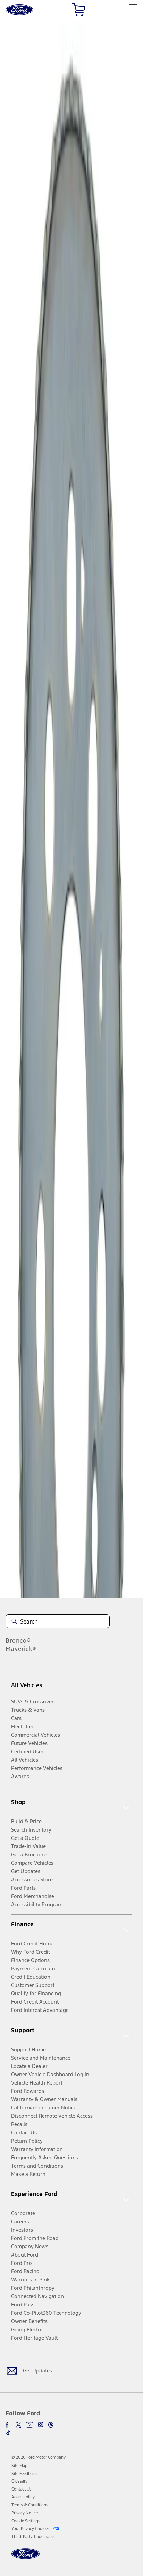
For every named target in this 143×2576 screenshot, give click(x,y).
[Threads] (51, 2425)
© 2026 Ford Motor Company (39, 2457)
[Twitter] (18, 2425)
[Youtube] (30, 2425)
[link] (19, 2466)
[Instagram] (41, 2425)
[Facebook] (8, 2425)
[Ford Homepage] (26, 2558)
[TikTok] (8, 2433)
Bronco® (18, 1640)
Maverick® (21, 1649)
